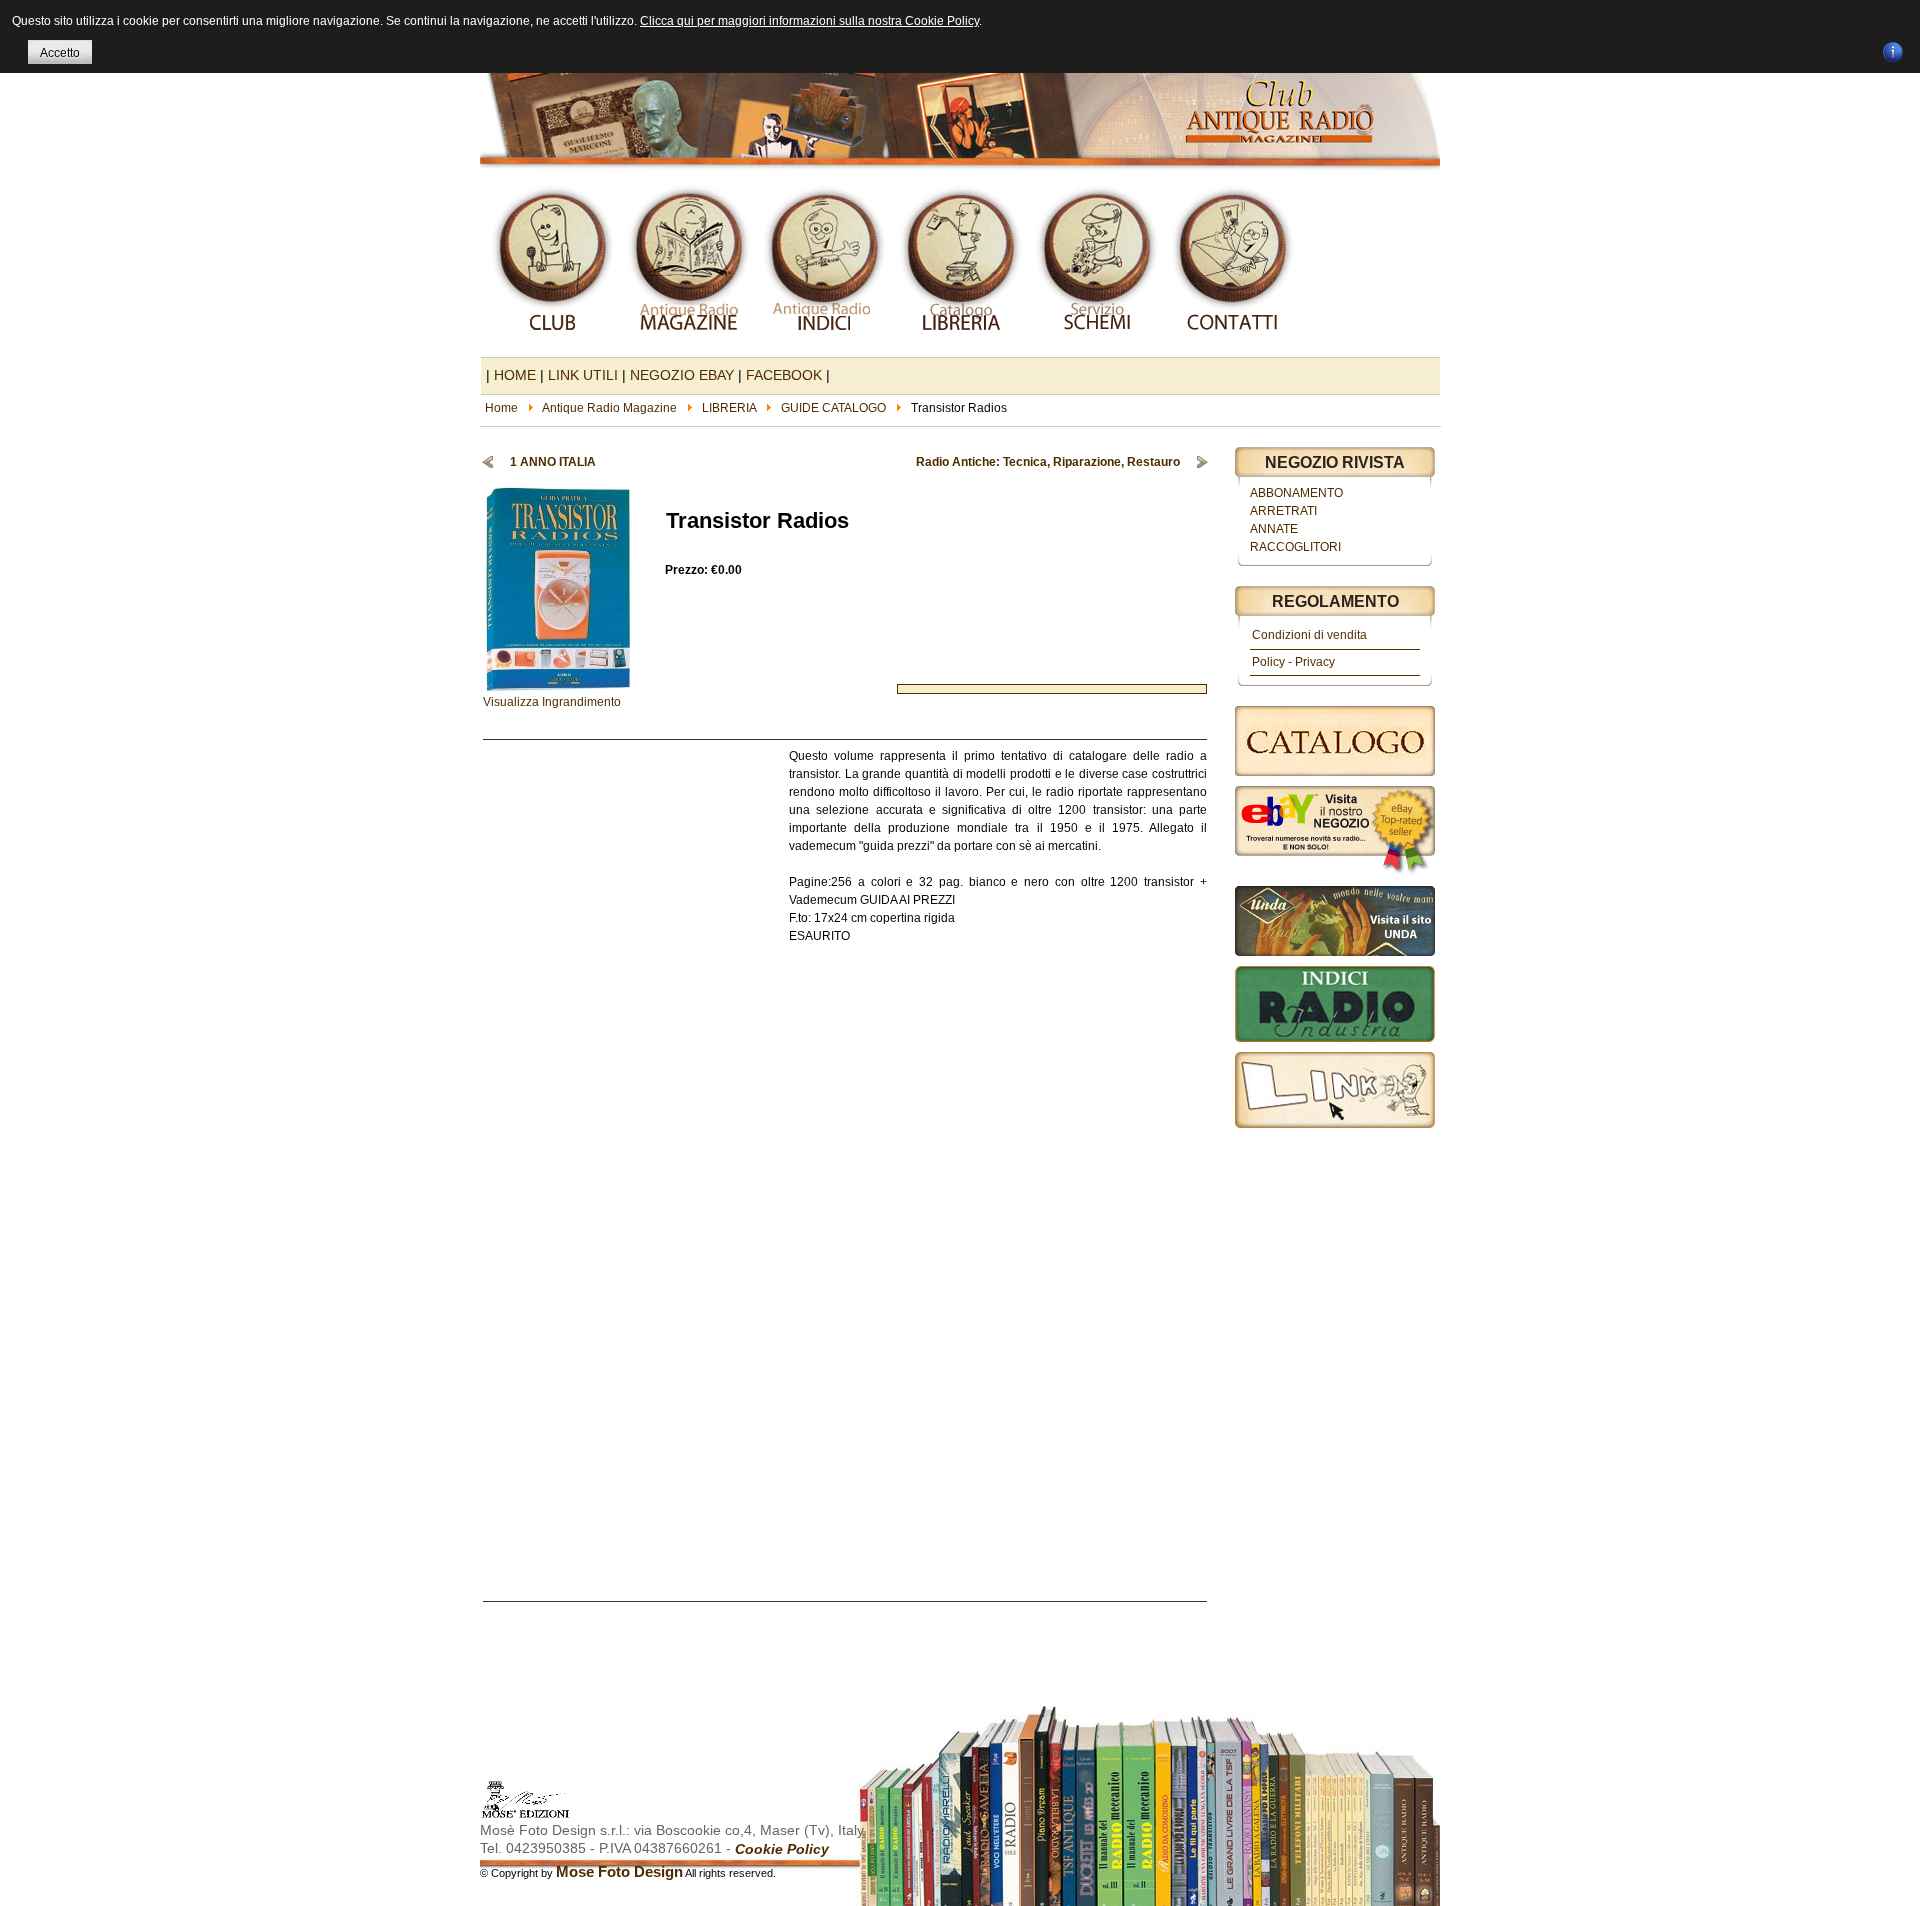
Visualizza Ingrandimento (552, 702)
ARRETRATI (1283, 511)
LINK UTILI (583, 375)
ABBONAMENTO (1296, 493)
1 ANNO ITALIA (553, 462)
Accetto (60, 53)
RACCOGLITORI (1295, 547)
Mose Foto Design (619, 1871)
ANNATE (1274, 529)
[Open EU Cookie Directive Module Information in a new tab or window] (1893, 49)
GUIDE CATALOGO (833, 408)
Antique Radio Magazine (609, 408)
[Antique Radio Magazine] (960, 88)
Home (501, 408)
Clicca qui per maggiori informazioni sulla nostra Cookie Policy (809, 21)
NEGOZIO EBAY (682, 375)
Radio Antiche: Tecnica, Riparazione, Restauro (1048, 462)
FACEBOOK (784, 375)
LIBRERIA (729, 408)
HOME (515, 375)
